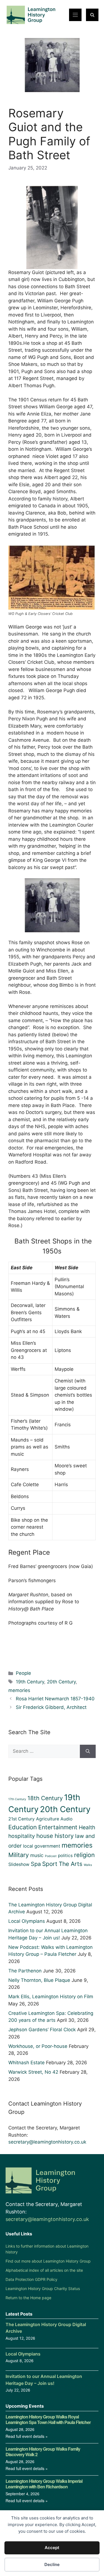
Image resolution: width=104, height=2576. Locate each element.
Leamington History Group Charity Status (43, 2288)
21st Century (21, 1819)
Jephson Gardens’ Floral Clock (42, 2030)
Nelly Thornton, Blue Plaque (39, 1980)
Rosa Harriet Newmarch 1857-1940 (55, 1699)
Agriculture (48, 1819)
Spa (36, 1864)
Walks (88, 1865)
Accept (52, 2548)
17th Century (17, 1799)
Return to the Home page (28, 2298)
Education (23, 1827)
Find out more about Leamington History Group (48, 2261)
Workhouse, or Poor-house (38, 2046)
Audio (66, 1819)
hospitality (22, 1836)
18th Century (45, 1798)
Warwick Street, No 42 (33, 2072)
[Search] (88, 1751)
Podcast (51, 1856)
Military (19, 1855)
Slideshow (19, 1864)
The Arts (71, 1864)
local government (42, 1846)
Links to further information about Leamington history (47, 2249)
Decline (52, 2564)
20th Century (61, 1682)
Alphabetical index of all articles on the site (44, 2270)
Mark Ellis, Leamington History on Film (51, 1997)
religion (84, 1855)
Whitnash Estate (26, 2063)
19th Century (30, 1682)
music (37, 1855)
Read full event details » (27, 2436)
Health (87, 1827)
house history (55, 1836)
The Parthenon (25, 1971)
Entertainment (58, 1827)
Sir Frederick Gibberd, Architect (51, 1707)
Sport (50, 1864)
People (23, 1673)
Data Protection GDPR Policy (31, 2279)
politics (65, 1856)
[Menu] (75, 15)
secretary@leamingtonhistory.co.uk (47, 2142)
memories (19, 1690)
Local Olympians (27, 1921)
